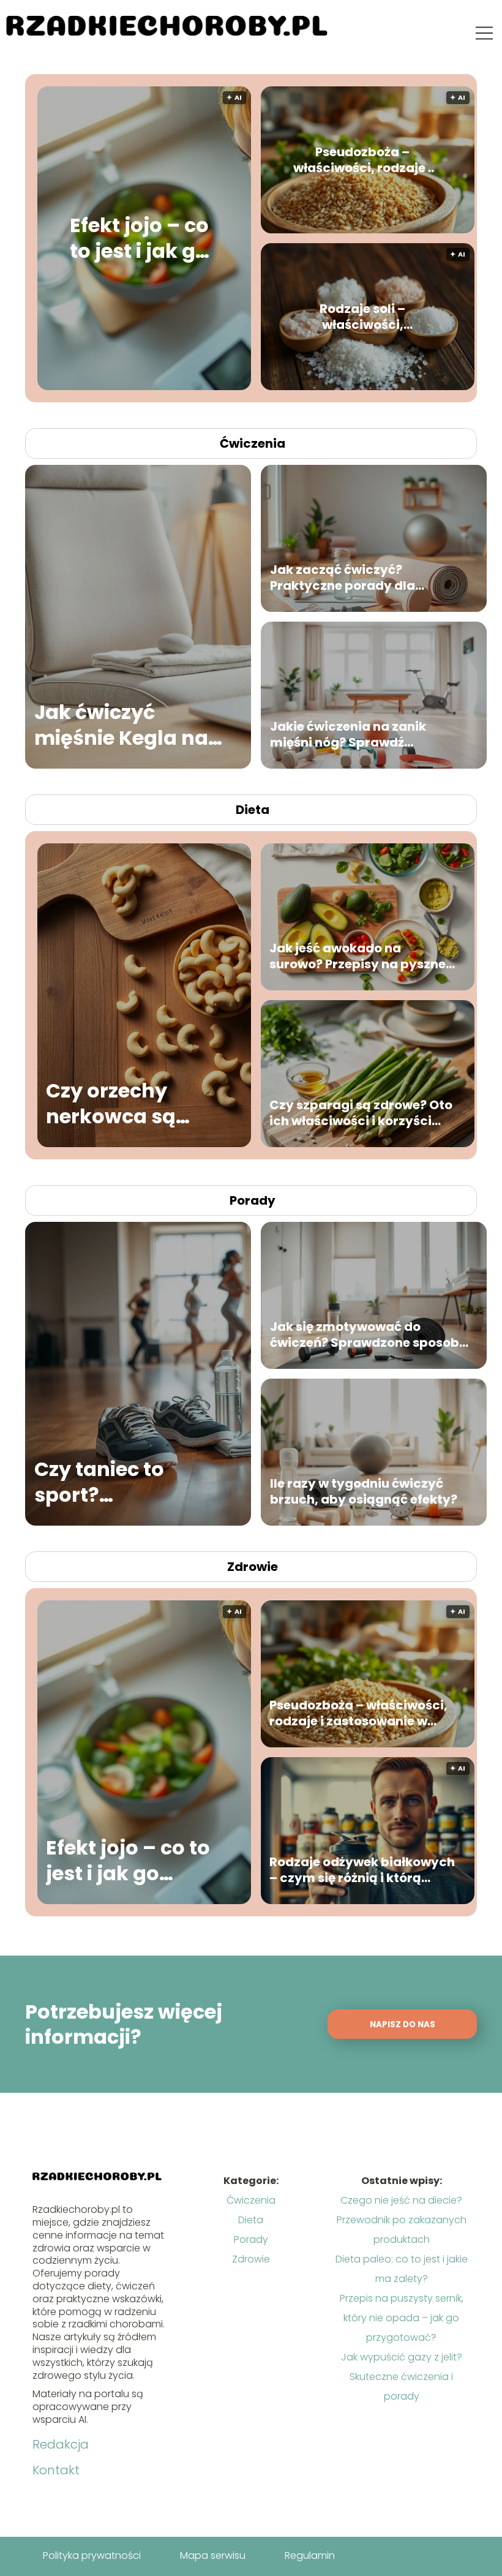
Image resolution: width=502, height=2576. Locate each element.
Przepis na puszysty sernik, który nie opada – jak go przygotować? (402, 2318)
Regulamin (310, 2555)
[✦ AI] (240, 387)
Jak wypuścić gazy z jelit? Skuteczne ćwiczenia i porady (402, 2377)
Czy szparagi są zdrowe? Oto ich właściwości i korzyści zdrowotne (361, 1113)
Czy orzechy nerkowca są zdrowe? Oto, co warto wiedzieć (125, 1103)
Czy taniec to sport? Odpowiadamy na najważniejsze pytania (125, 1482)
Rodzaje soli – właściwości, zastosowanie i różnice (362, 317)
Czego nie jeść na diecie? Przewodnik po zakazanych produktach (402, 2220)
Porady (253, 1200)
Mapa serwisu (213, 2555)
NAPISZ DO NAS (403, 2024)
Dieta (253, 810)
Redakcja (61, 2444)
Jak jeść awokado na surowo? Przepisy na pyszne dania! (358, 956)
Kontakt (56, 2470)
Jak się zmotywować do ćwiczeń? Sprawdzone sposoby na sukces (369, 1335)
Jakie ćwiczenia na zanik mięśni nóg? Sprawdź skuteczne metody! (348, 734)
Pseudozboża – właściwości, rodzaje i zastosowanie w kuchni (362, 160)
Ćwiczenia (253, 443)
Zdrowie (253, 1567)
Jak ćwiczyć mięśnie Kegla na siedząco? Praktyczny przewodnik (121, 725)
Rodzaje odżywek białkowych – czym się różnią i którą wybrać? (362, 1870)
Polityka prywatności (92, 2555)
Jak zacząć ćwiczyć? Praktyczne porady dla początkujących (343, 578)
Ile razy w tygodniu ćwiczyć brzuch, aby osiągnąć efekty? (364, 1491)
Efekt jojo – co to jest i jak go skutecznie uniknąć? (139, 239)
